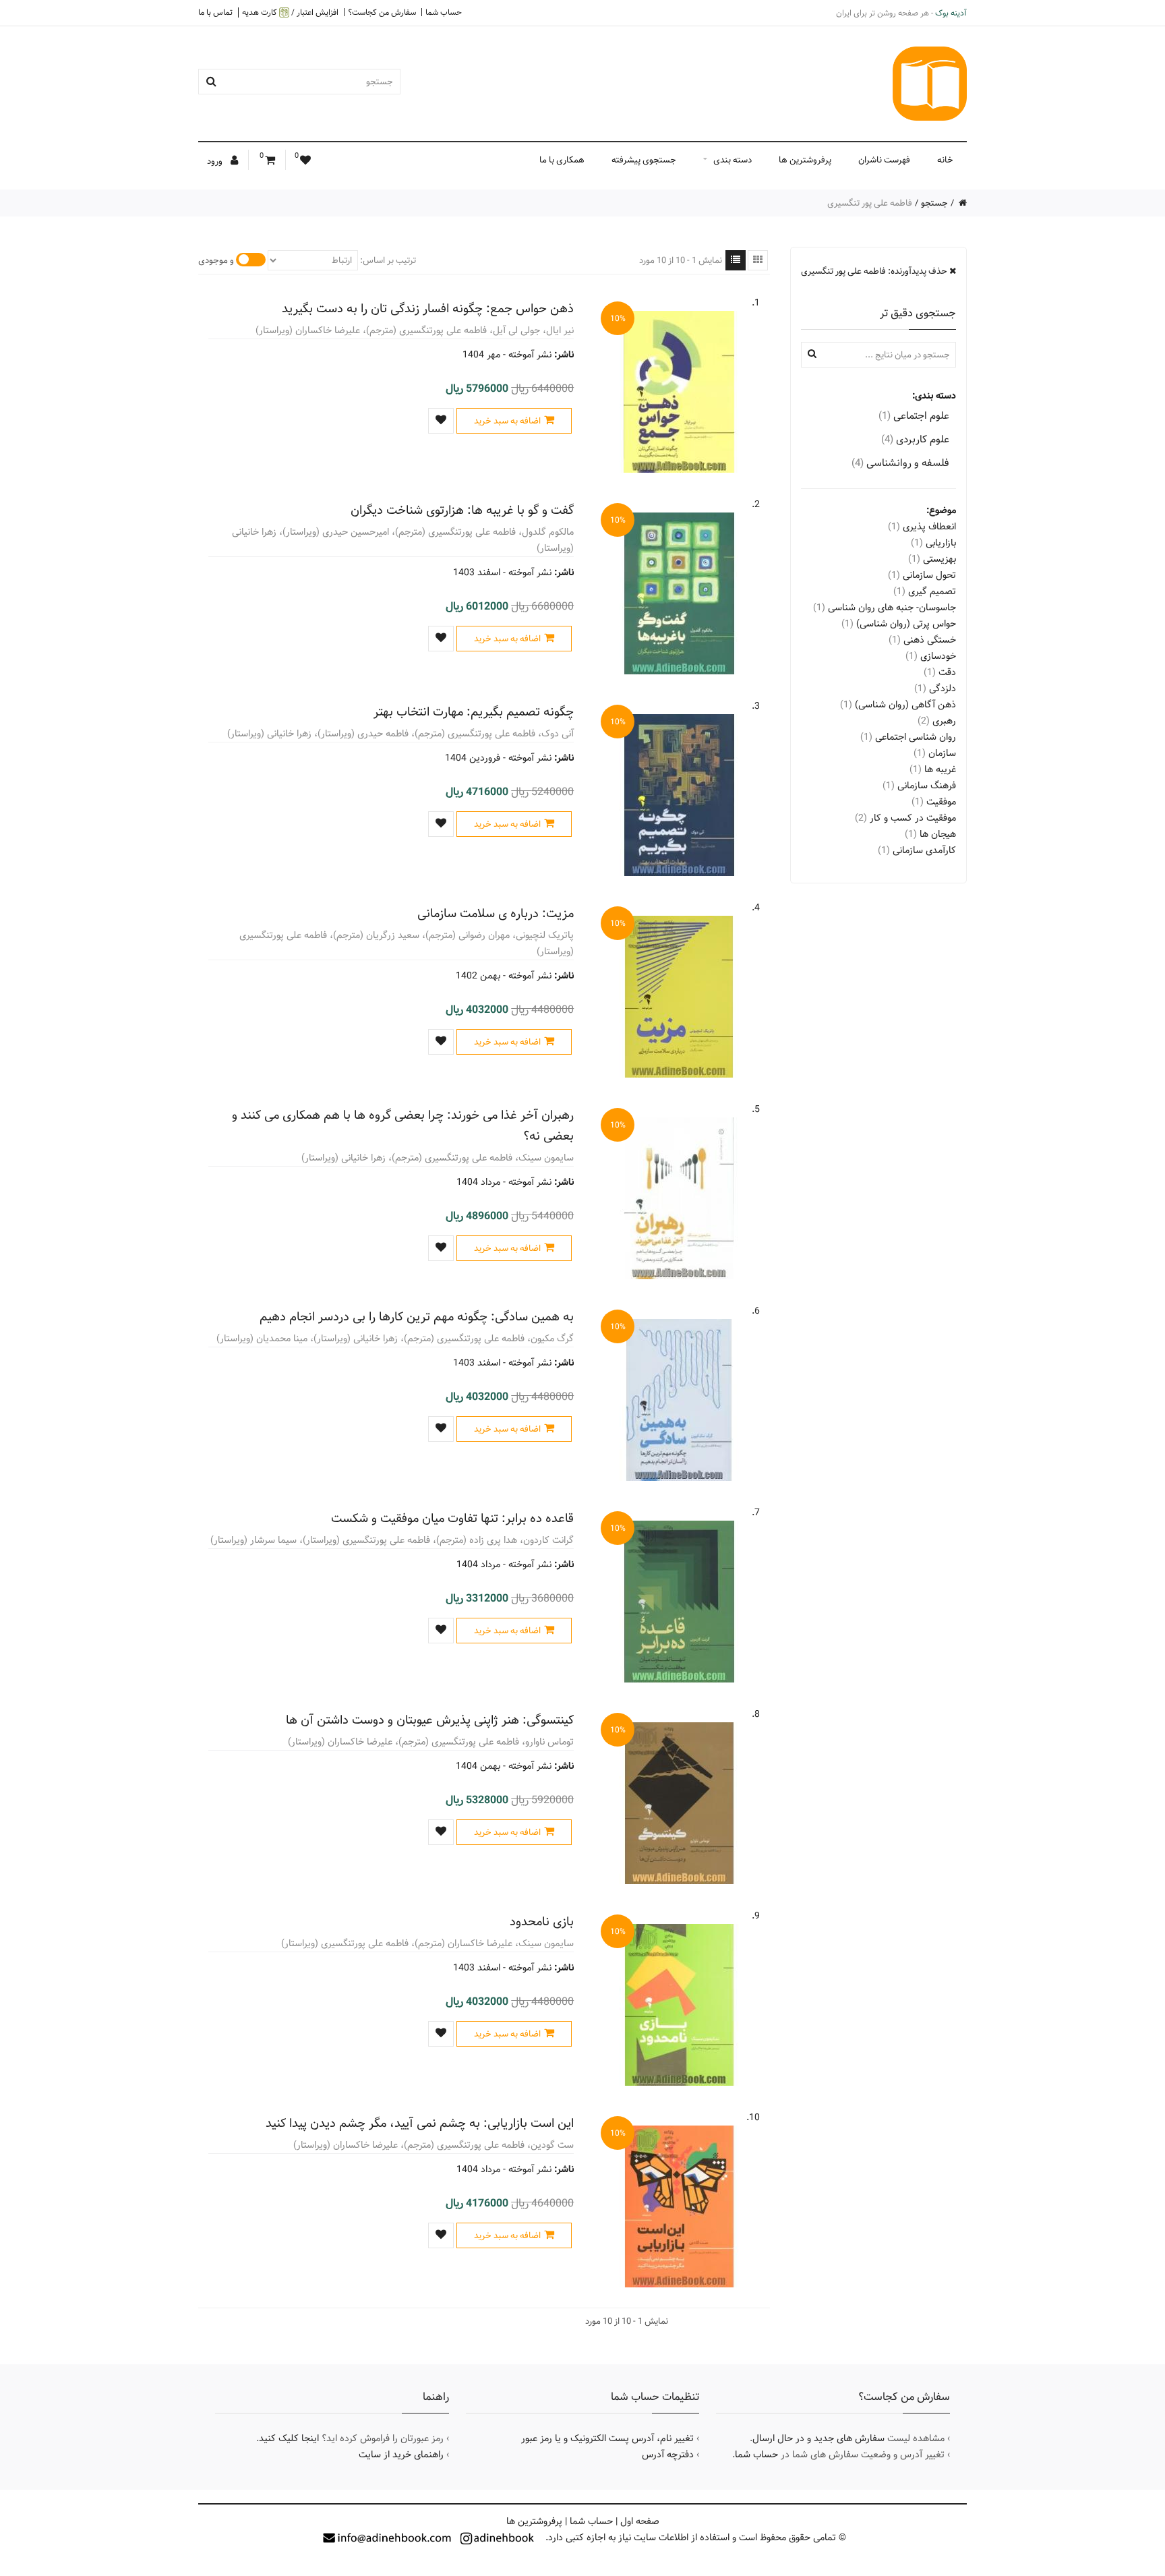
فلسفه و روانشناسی (900, 463)
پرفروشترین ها (805, 160)
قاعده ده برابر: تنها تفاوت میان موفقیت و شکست (452, 1518)
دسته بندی (733, 160)
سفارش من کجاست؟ (382, 12)
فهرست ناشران (884, 160)
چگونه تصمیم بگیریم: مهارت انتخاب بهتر (474, 712)
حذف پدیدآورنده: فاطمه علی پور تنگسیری (875, 271)
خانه (945, 160)
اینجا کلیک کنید (289, 2438)
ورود (216, 161)
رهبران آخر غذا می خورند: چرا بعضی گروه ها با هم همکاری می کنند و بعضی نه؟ (403, 1125)
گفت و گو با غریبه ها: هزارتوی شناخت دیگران (462, 510)
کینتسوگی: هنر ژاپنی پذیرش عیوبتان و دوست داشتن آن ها (430, 1720)
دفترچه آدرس (668, 2455)
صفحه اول (640, 2521)
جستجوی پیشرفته (644, 160)
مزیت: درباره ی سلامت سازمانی (496, 913)
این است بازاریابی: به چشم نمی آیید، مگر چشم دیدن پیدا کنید (420, 2123)
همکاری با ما (562, 160)
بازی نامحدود (542, 1922)
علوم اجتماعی (914, 416)
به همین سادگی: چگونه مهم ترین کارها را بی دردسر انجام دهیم (417, 1317)
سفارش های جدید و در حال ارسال (818, 2438)
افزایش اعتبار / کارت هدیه (290, 12)
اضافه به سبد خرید (507, 421)
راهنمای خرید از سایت (401, 2455)
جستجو (934, 203)
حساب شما (444, 12)
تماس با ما (215, 12)
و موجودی (216, 260)
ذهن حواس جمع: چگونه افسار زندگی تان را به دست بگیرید (428, 309)
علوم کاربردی (915, 439)
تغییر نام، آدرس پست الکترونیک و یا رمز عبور (607, 2438)
